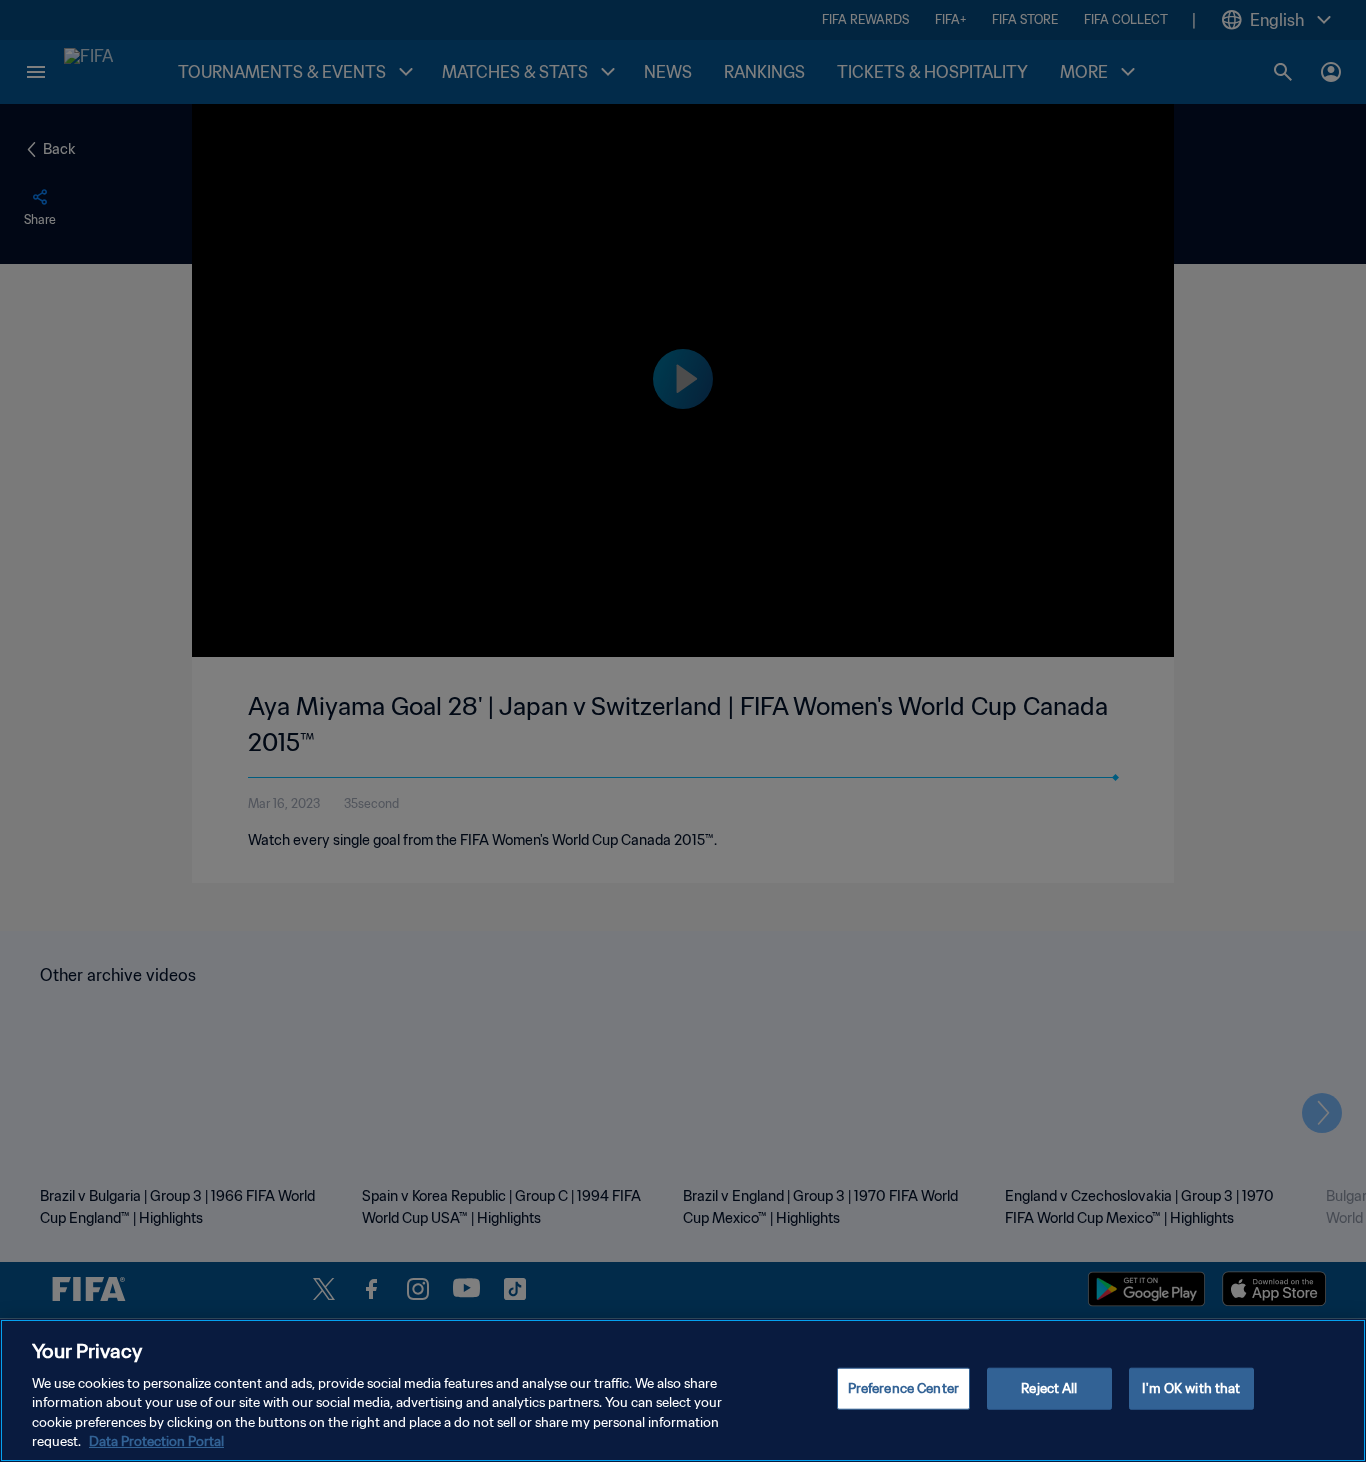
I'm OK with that (1191, 1388)
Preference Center (903, 1388)
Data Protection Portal (156, 1441)
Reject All (1049, 1388)
